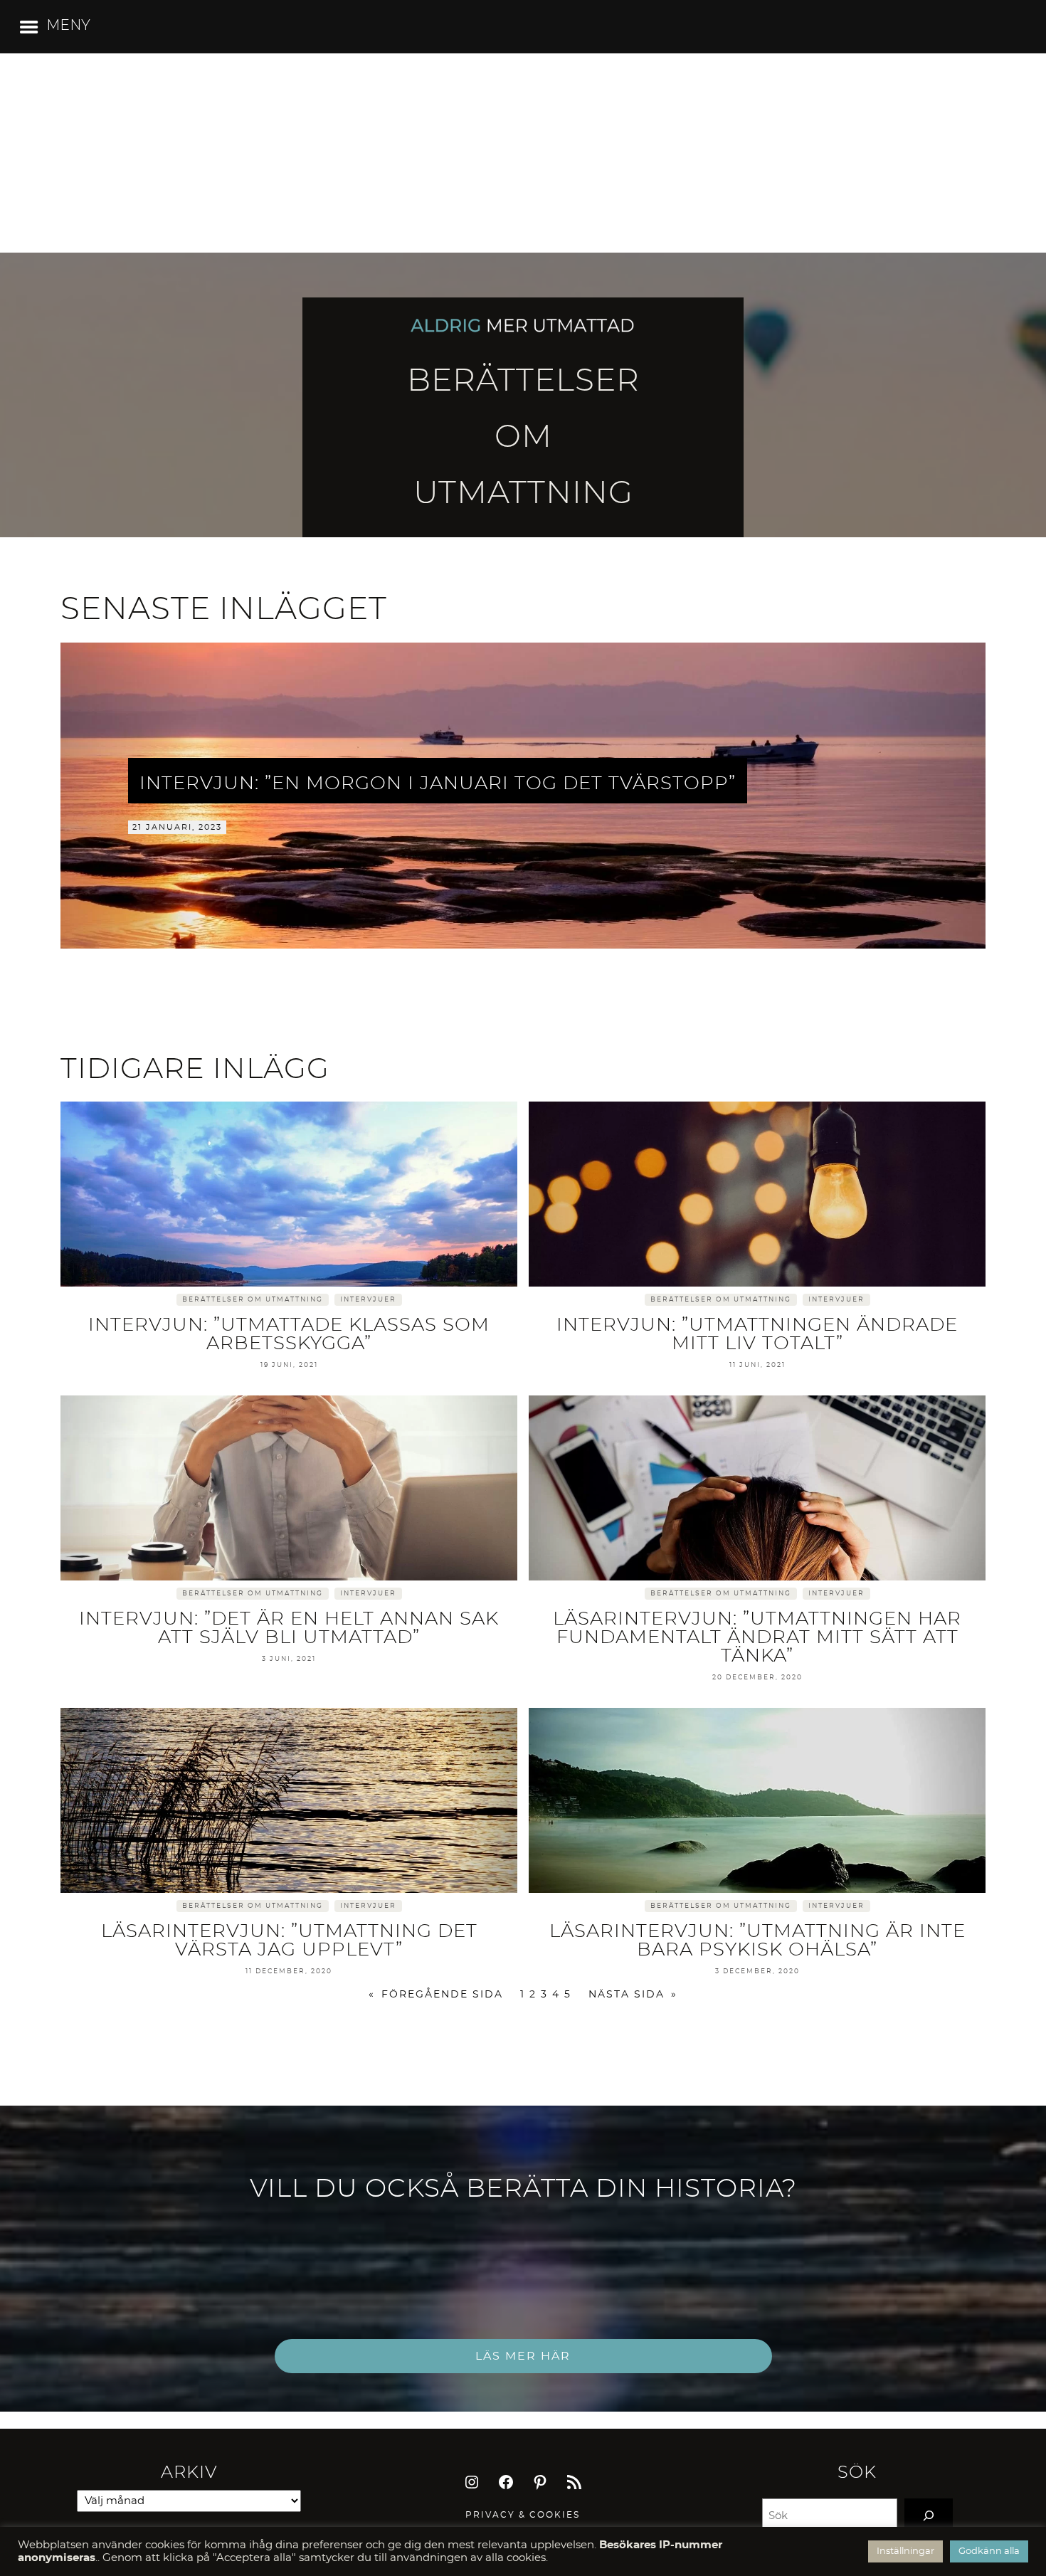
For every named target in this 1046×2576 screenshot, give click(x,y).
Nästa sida (633, 1995)
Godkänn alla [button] (989, 2551)
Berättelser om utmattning (253, 1300)
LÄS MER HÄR (523, 2356)
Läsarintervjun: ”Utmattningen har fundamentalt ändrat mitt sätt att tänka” (757, 1637)
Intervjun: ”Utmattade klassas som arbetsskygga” (289, 1334)
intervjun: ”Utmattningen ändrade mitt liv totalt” (757, 1334)
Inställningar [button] (905, 2551)
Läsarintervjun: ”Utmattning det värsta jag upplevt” (289, 1941)
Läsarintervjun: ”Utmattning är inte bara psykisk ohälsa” (757, 1941)
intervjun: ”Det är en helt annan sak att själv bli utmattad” (289, 1628)
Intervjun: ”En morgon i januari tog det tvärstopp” (438, 783)
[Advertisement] (523, 153)
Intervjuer (368, 1300)
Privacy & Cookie (519, 2515)
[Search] (929, 2516)
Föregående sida (436, 1995)
